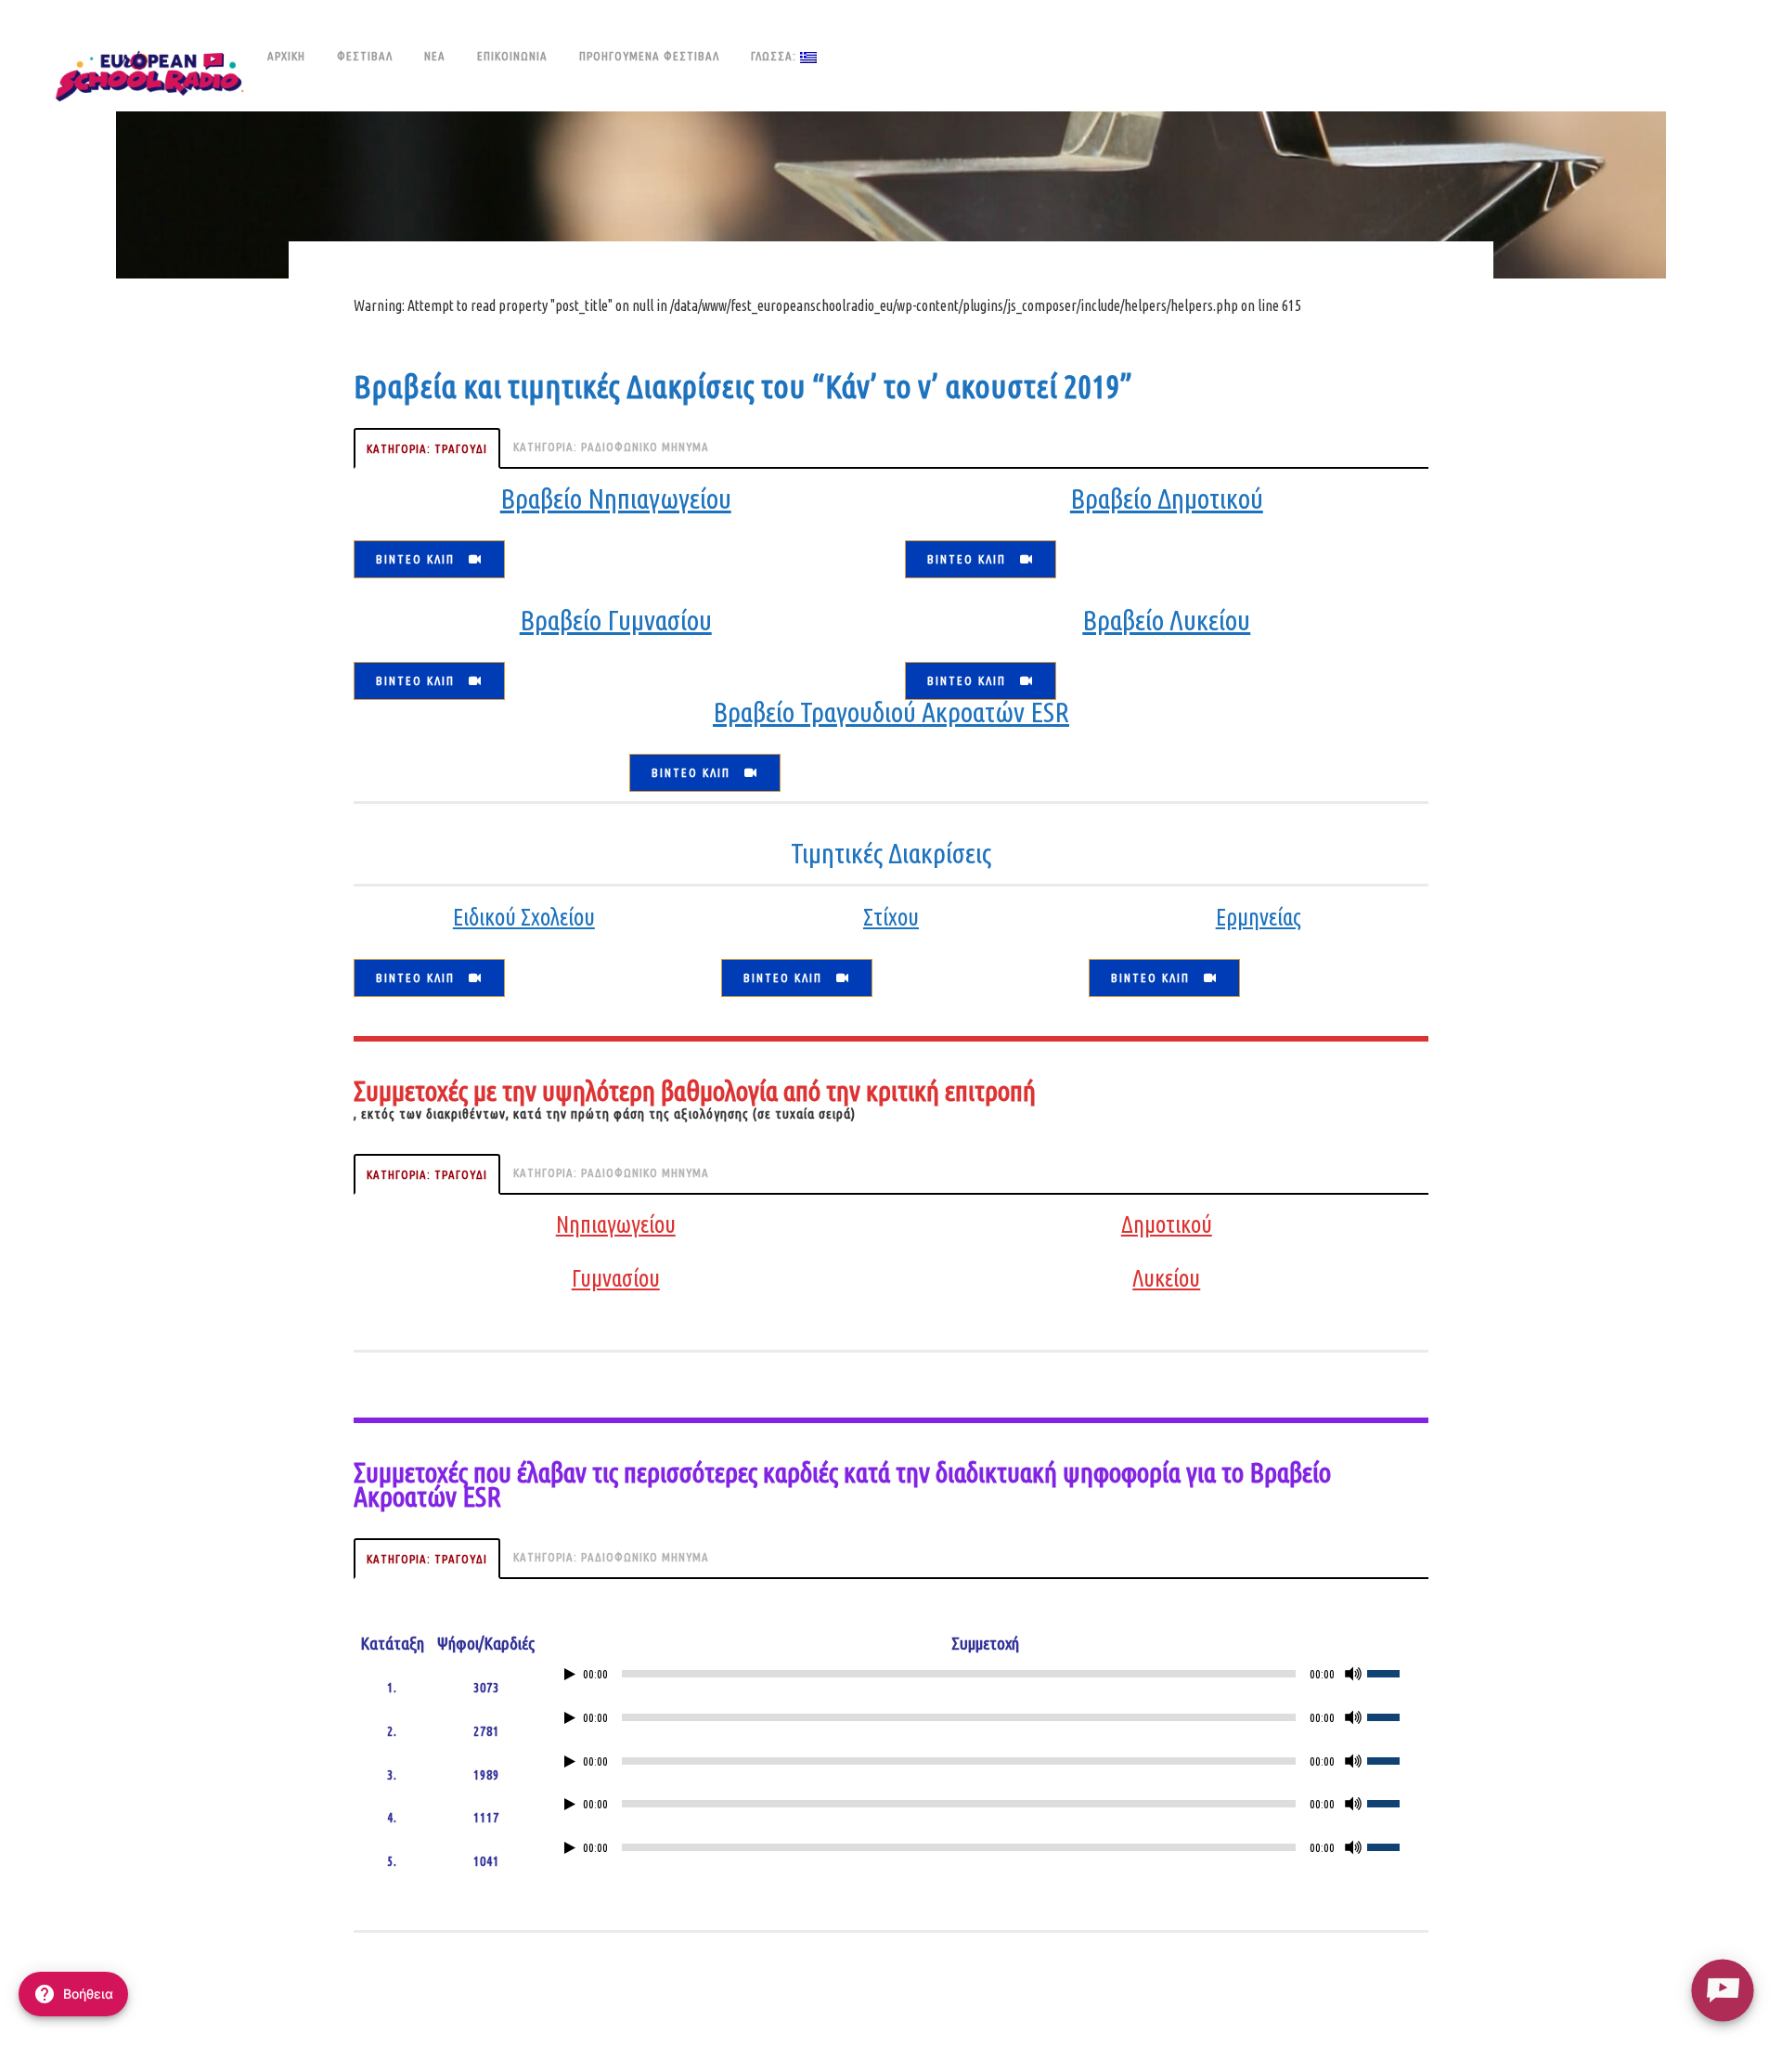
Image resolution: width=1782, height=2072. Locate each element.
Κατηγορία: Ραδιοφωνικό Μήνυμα (611, 447)
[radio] (1722, 1990)
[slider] (1393, 1672)
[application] (984, 1678)
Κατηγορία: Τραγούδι (427, 448)
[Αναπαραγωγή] (570, 1674)
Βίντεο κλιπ (415, 559)
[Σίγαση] (1353, 1674)
